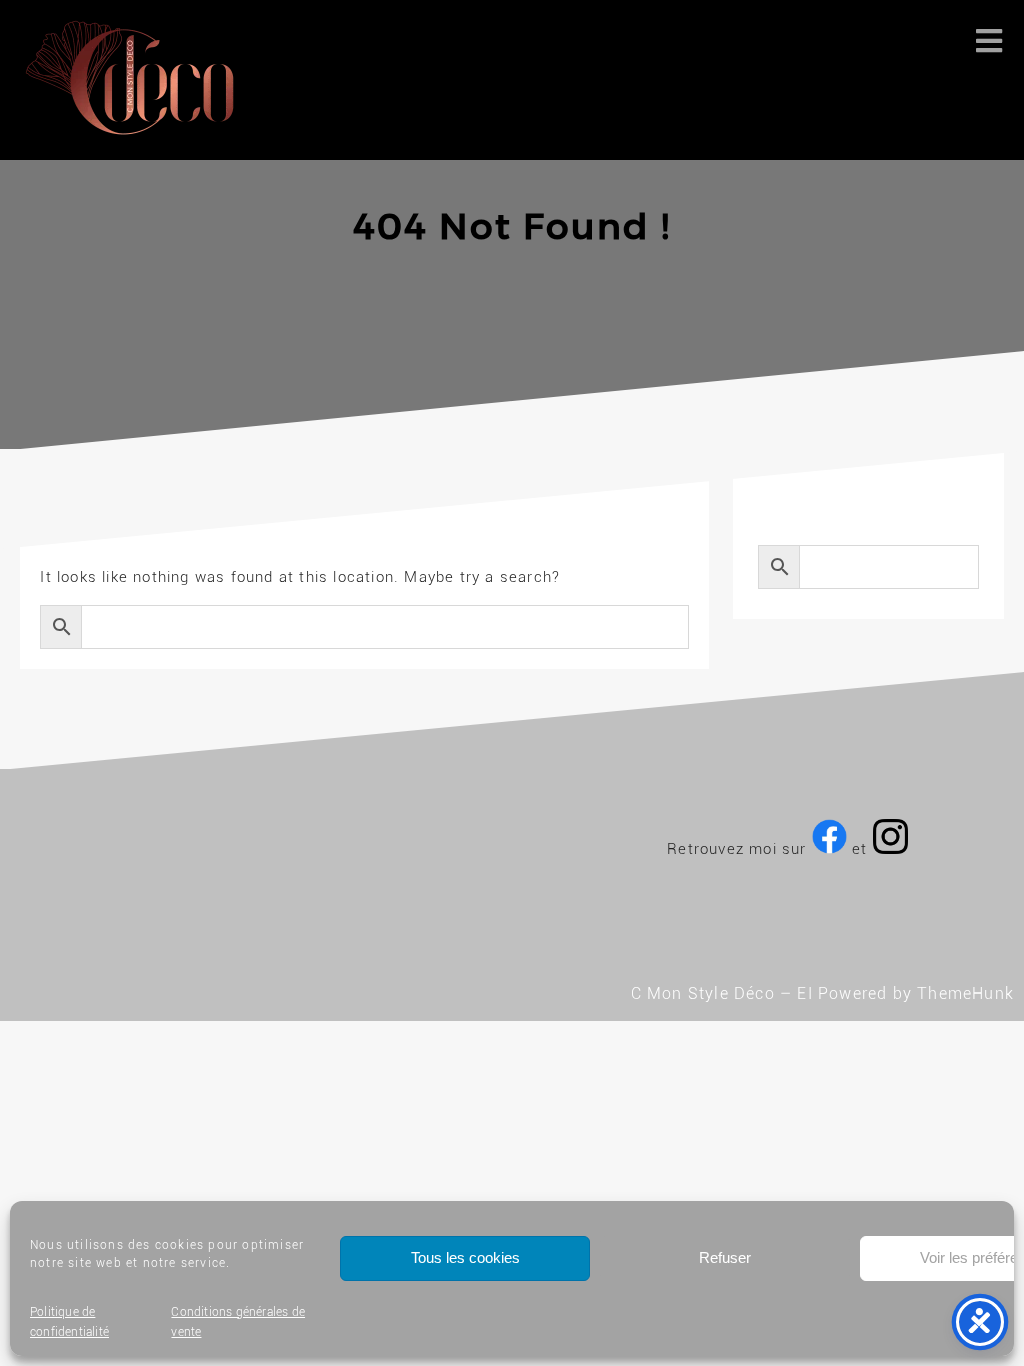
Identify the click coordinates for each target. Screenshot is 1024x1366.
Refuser (725, 1257)
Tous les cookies (465, 1257)
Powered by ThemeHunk (916, 993)
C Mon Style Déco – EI (722, 993)
